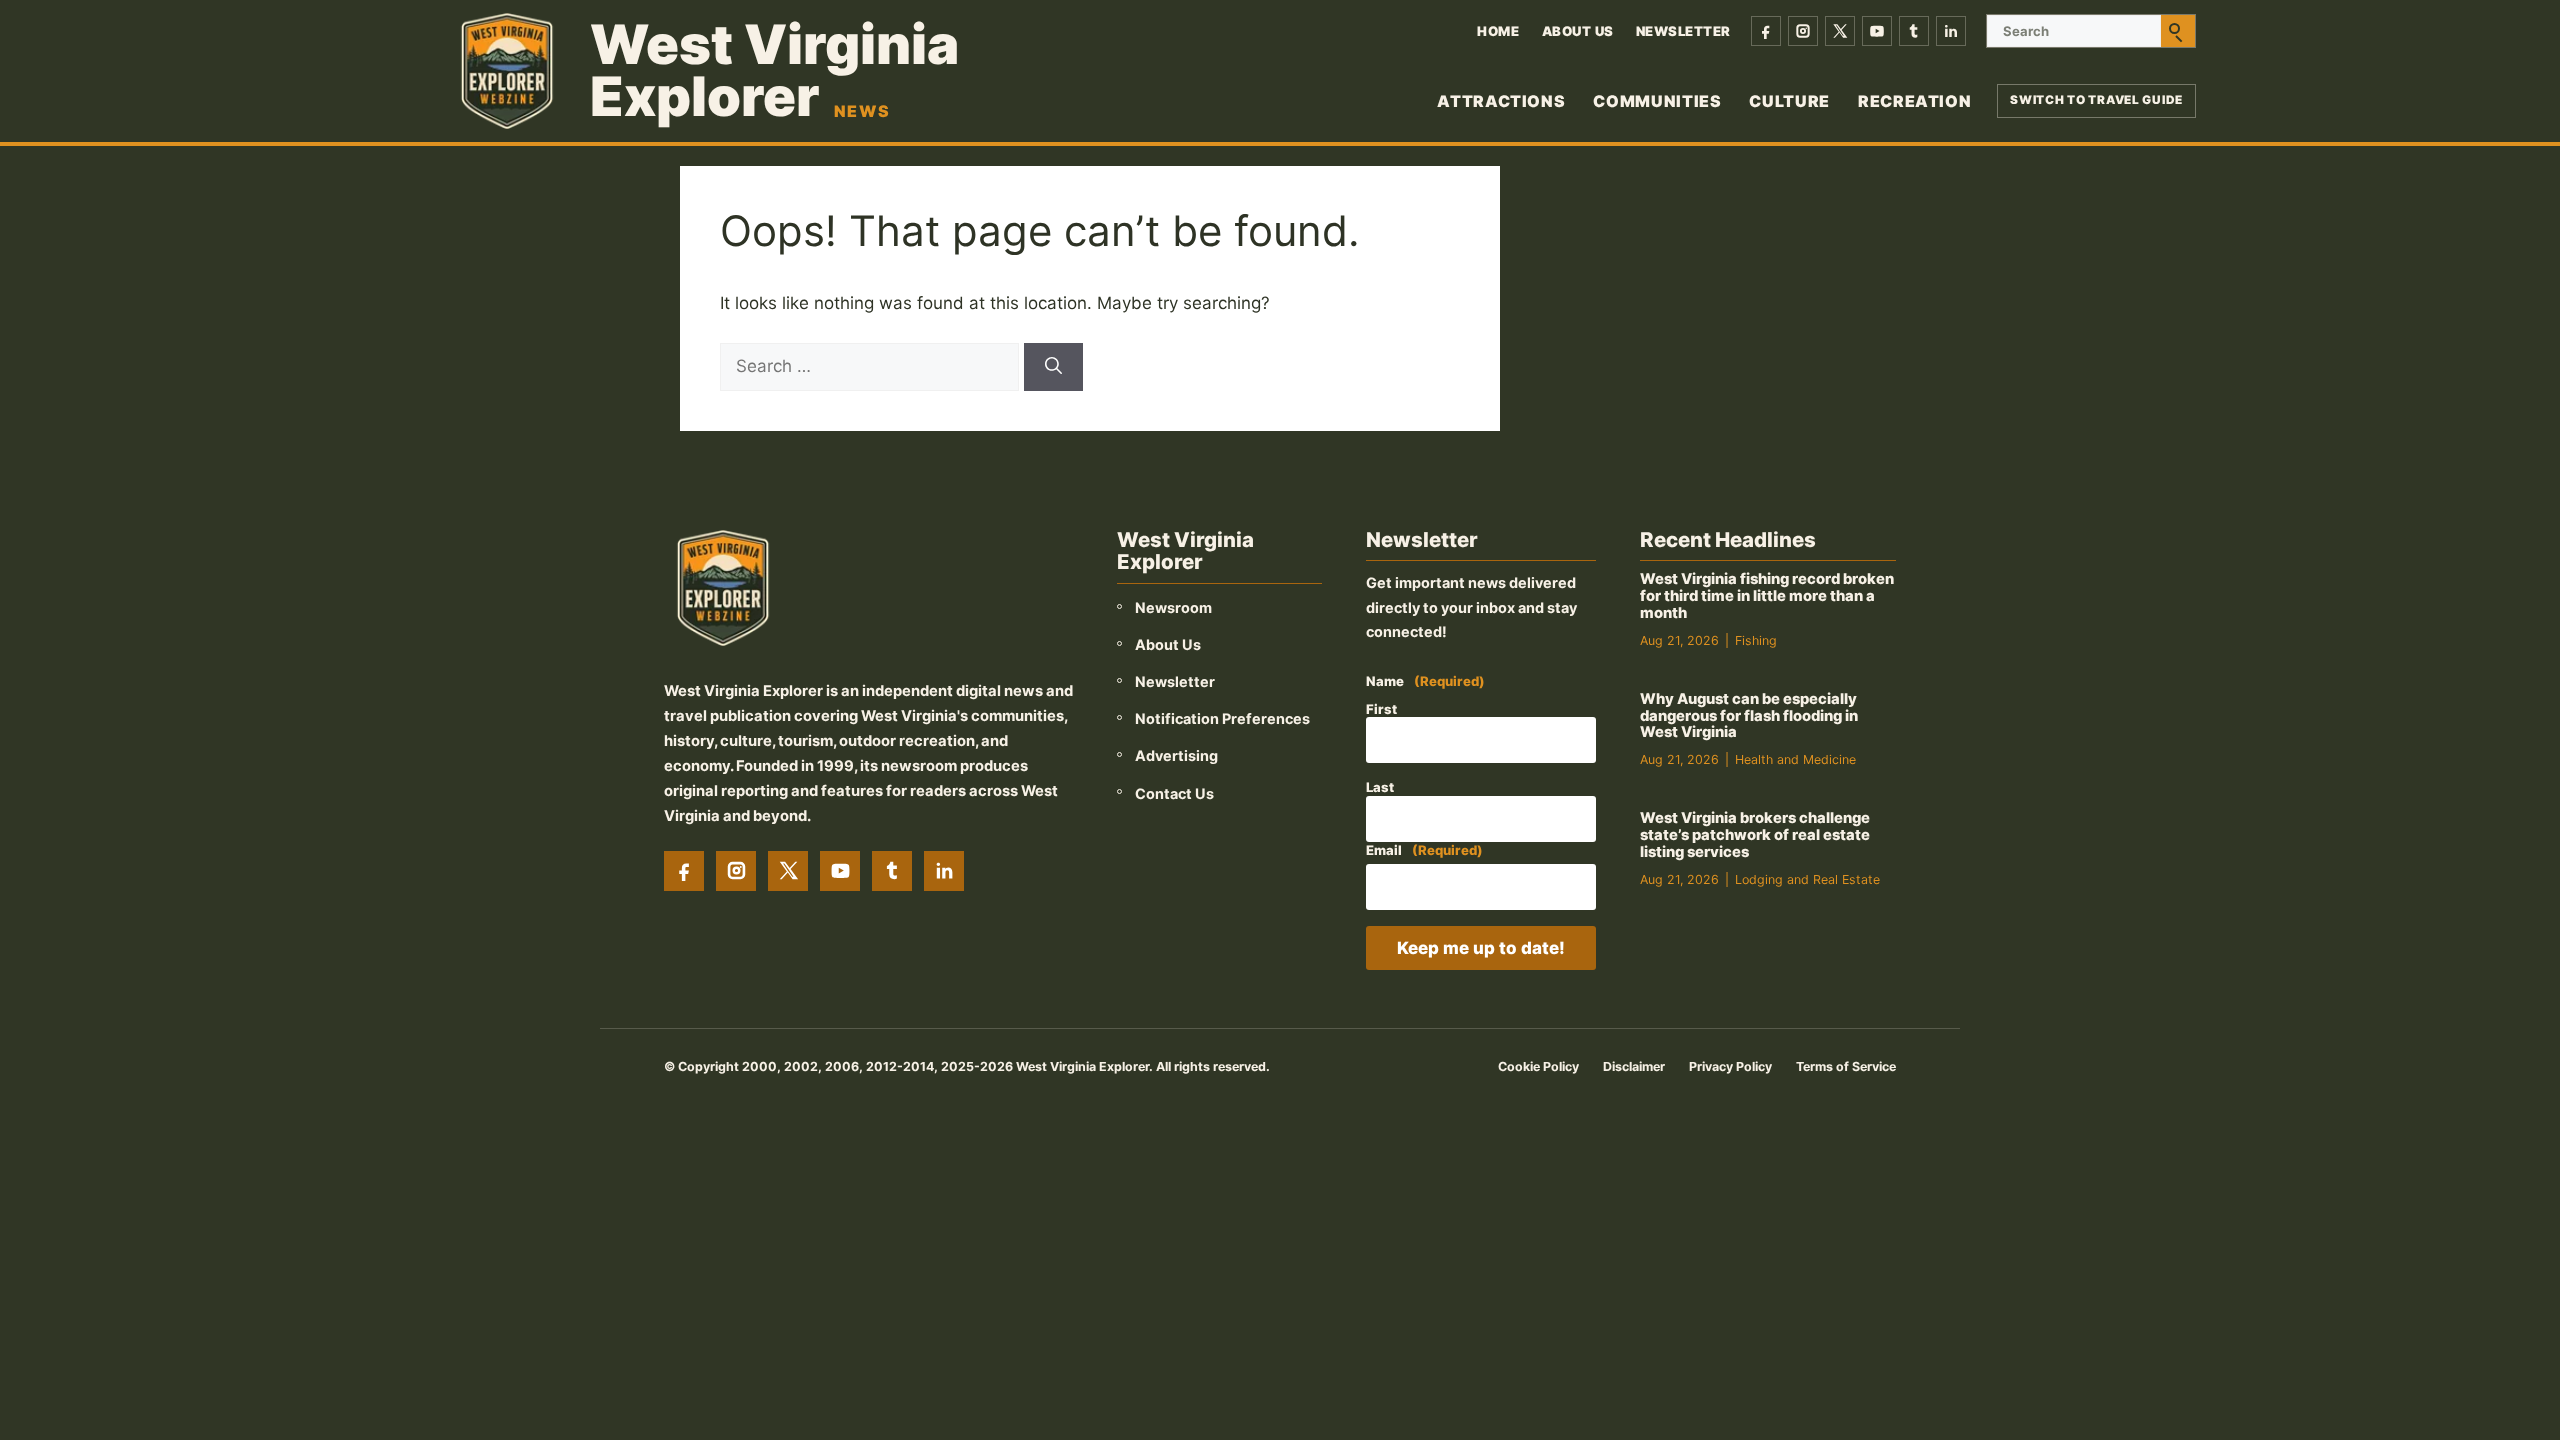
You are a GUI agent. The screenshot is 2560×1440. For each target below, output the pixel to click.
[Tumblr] (1914, 31)
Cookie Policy (1538, 1066)
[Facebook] (1766, 31)
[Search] (1053, 367)
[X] (1840, 31)
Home (1498, 31)
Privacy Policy (1730, 1066)
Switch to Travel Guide (2096, 100)
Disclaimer (1634, 1066)
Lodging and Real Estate (1807, 879)
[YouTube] (1877, 31)
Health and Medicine (1795, 759)
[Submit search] (2178, 31)
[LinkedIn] (1951, 31)
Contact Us (1174, 793)
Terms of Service (1846, 1066)
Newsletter (1683, 31)
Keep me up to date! (1481, 948)
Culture (1789, 101)
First (1381, 709)
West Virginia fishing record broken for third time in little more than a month (1767, 596)
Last (1380, 787)
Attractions (1501, 101)
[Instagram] (1803, 31)
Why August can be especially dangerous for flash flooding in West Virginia (1749, 716)
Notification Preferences (1222, 718)
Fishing (1756, 640)
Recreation (1914, 101)
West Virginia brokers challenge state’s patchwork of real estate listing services (1755, 835)
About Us (1578, 31)
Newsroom (1173, 607)
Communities (1657, 101)
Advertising (1176, 755)
